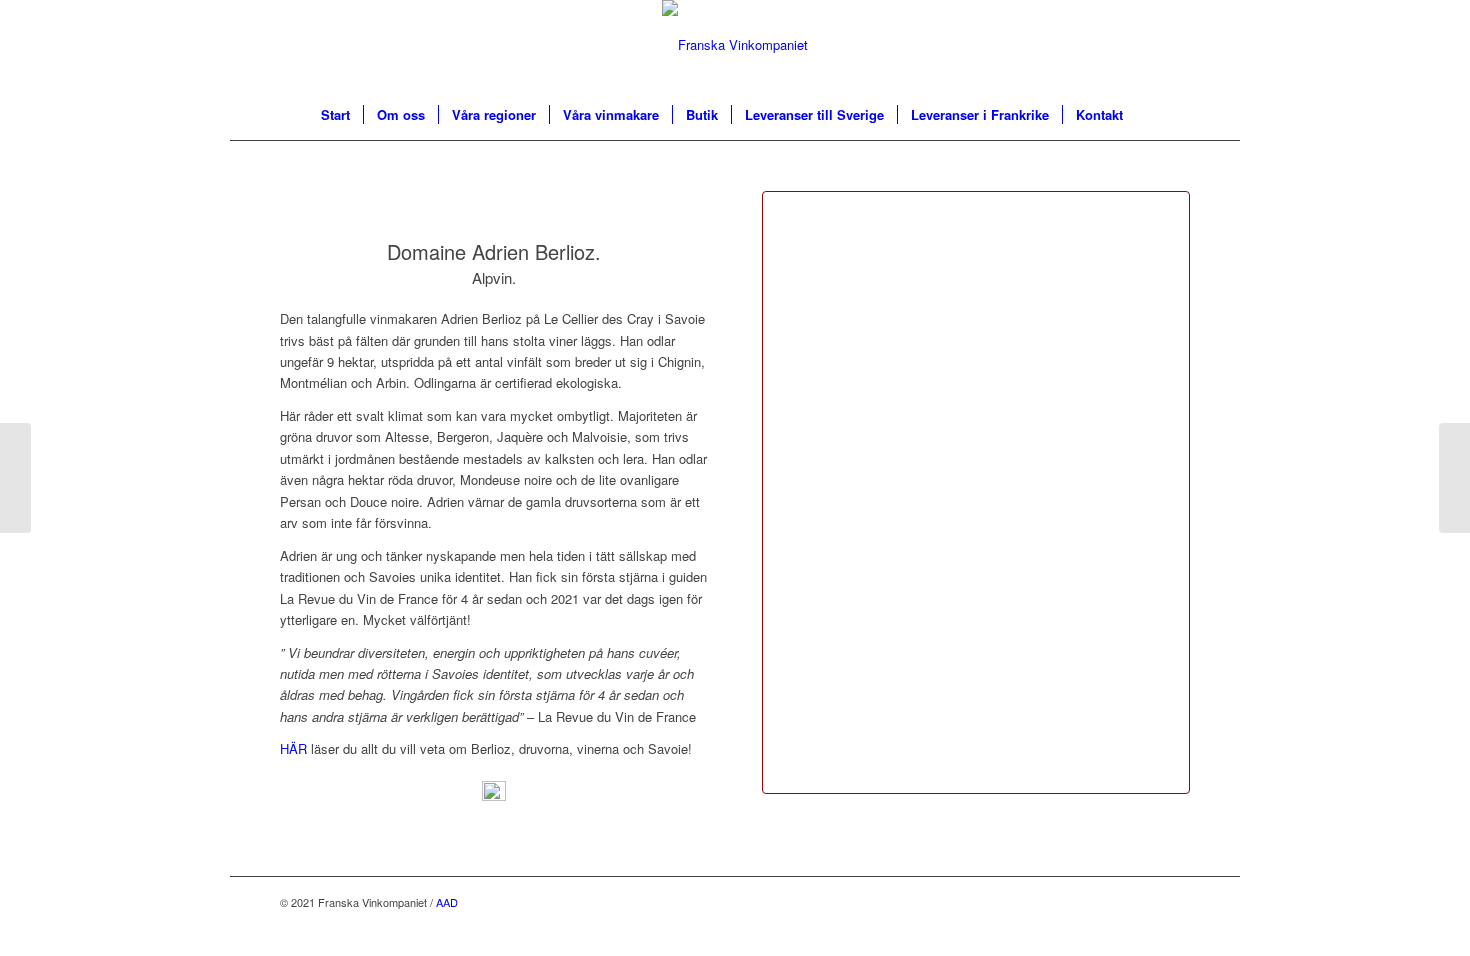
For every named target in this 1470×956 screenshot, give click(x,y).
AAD (447, 902)
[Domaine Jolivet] (15, 478)
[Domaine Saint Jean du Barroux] (1454, 478)
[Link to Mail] (1145, 902)
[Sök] (1149, 115)
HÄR (293, 748)
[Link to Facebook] (1175, 902)
